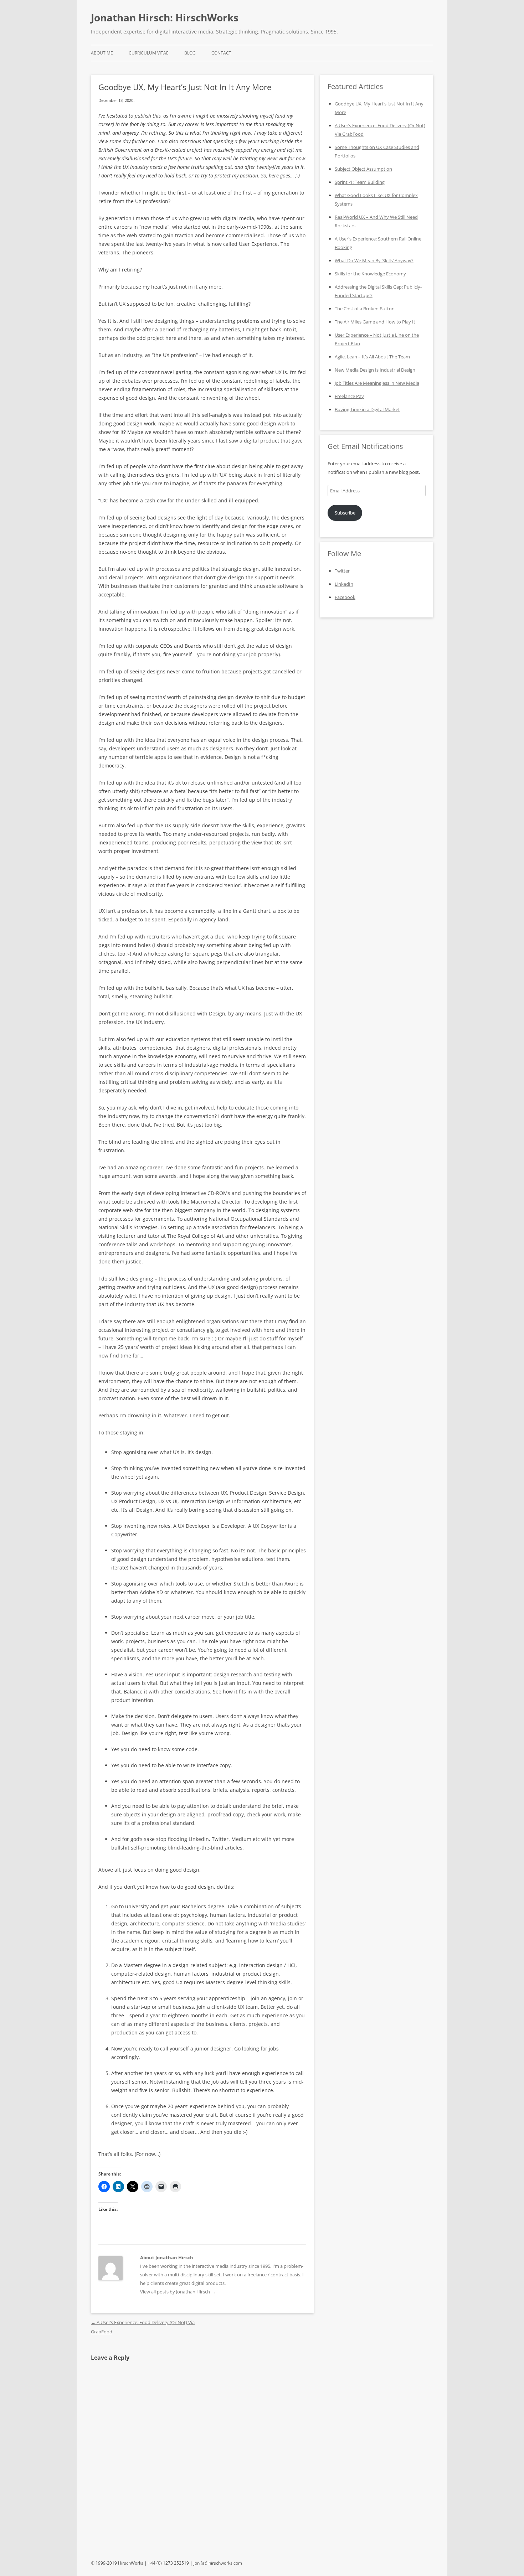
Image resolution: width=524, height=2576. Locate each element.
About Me (102, 53)
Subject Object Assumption (363, 169)
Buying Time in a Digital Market (367, 409)
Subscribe (345, 513)
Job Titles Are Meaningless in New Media (377, 383)
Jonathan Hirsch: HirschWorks (165, 17)
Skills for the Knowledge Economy (370, 274)
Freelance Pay (349, 396)
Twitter (342, 571)
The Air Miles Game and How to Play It (375, 322)
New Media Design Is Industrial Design (375, 370)
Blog (190, 53)
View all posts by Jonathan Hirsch (178, 2292)
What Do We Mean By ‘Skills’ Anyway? (374, 260)
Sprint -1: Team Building (360, 182)
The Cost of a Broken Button (365, 309)
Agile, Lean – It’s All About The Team (372, 357)
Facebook (345, 597)
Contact (221, 53)
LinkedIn (344, 584)
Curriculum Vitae (149, 53)
